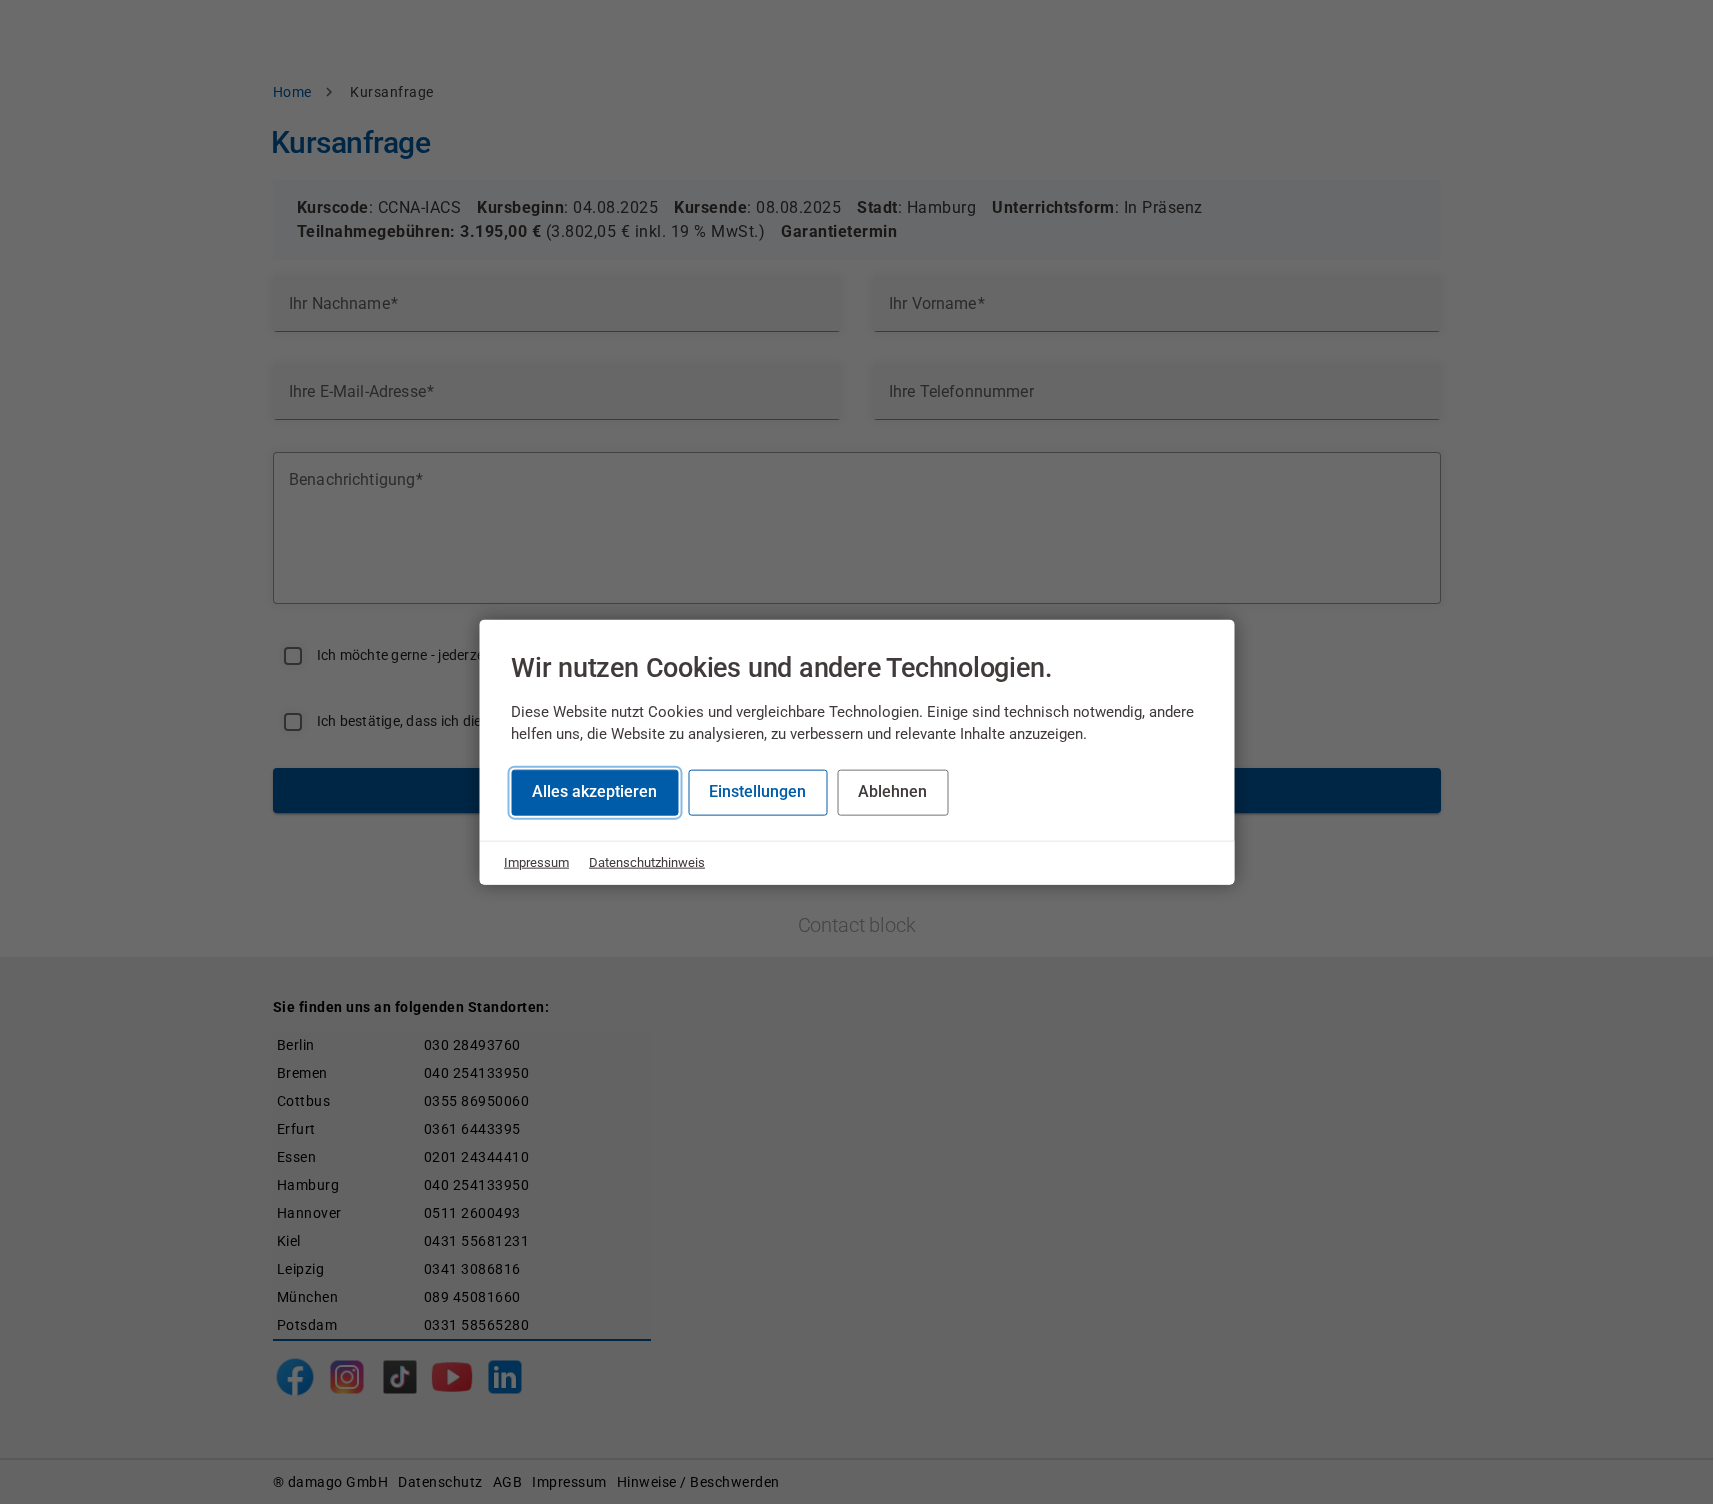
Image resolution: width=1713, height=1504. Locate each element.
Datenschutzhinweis (647, 862)
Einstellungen (757, 791)
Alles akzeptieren (594, 791)
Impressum (536, 862)
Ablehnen (892, 791)
